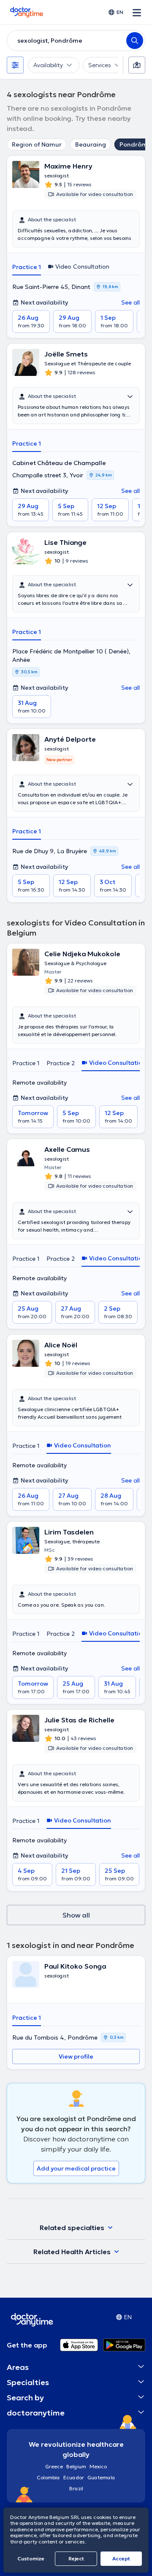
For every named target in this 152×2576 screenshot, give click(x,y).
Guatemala (101, 2477)
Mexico (98, 2466)
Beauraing (91, 144)
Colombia (48, 2477)
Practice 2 (61, 1063)
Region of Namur (37, 144)
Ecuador (74, 2477)
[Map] (137, 65)
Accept (121, 2558)
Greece (54, 2466)
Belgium (76, 2466)
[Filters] (15, 65)
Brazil (76, 2488)
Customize (31, 2558)
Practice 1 (27, 267)
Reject (76, 2558)
